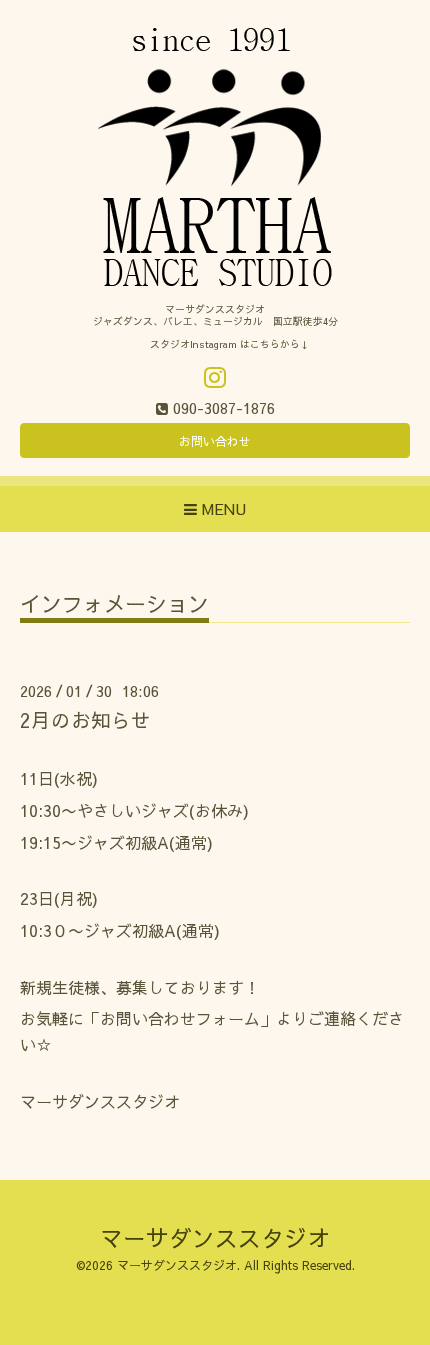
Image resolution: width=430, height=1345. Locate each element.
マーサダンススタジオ (215, 1237)
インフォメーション (114, 605)
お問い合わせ (215, 441)
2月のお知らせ (85, 719)
